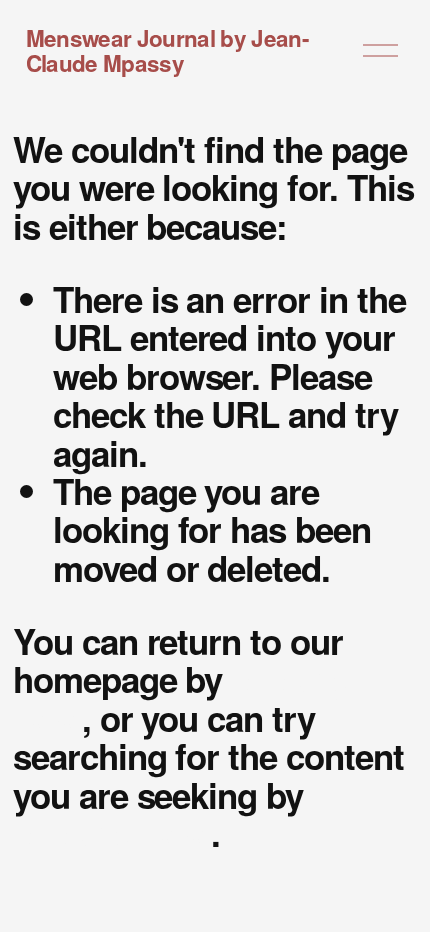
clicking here (112, 833)
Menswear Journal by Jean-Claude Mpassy (167, 50)
